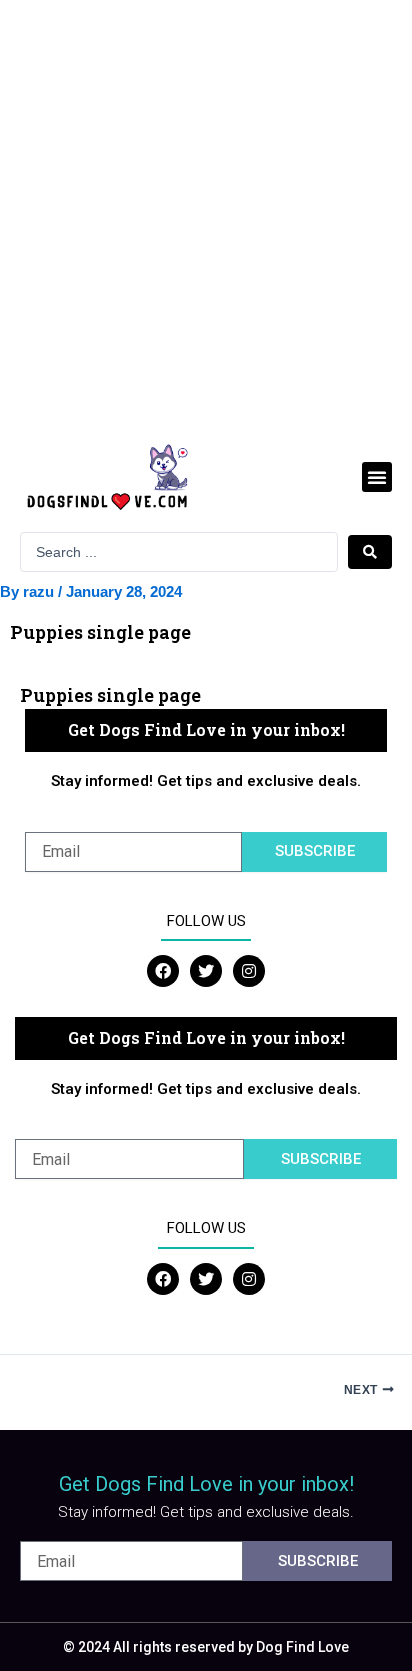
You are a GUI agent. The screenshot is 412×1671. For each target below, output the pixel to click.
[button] (377, 477)
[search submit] (370, 552)
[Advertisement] (206, 216)
